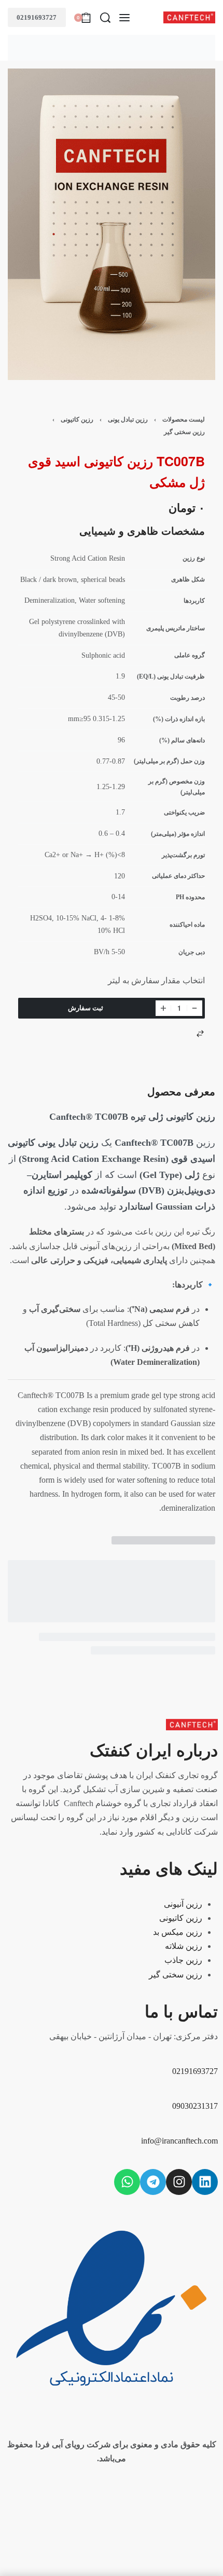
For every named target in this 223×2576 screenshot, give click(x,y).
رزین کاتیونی (77, 419)
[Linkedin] (205, 2182)
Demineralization (50, 600)
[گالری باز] (112, 224)
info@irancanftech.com (179, 2141)
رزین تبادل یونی (128, 419)
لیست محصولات (184, 419)
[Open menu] (124, 18)
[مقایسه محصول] (200, 1034)
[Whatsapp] (127, 2182)
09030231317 (195, 2106)
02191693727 (37, 17)
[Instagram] (179, 2182)
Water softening (102, 600)
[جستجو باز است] (105, 18)
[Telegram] (153, 2182)
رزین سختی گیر (184, 432)
